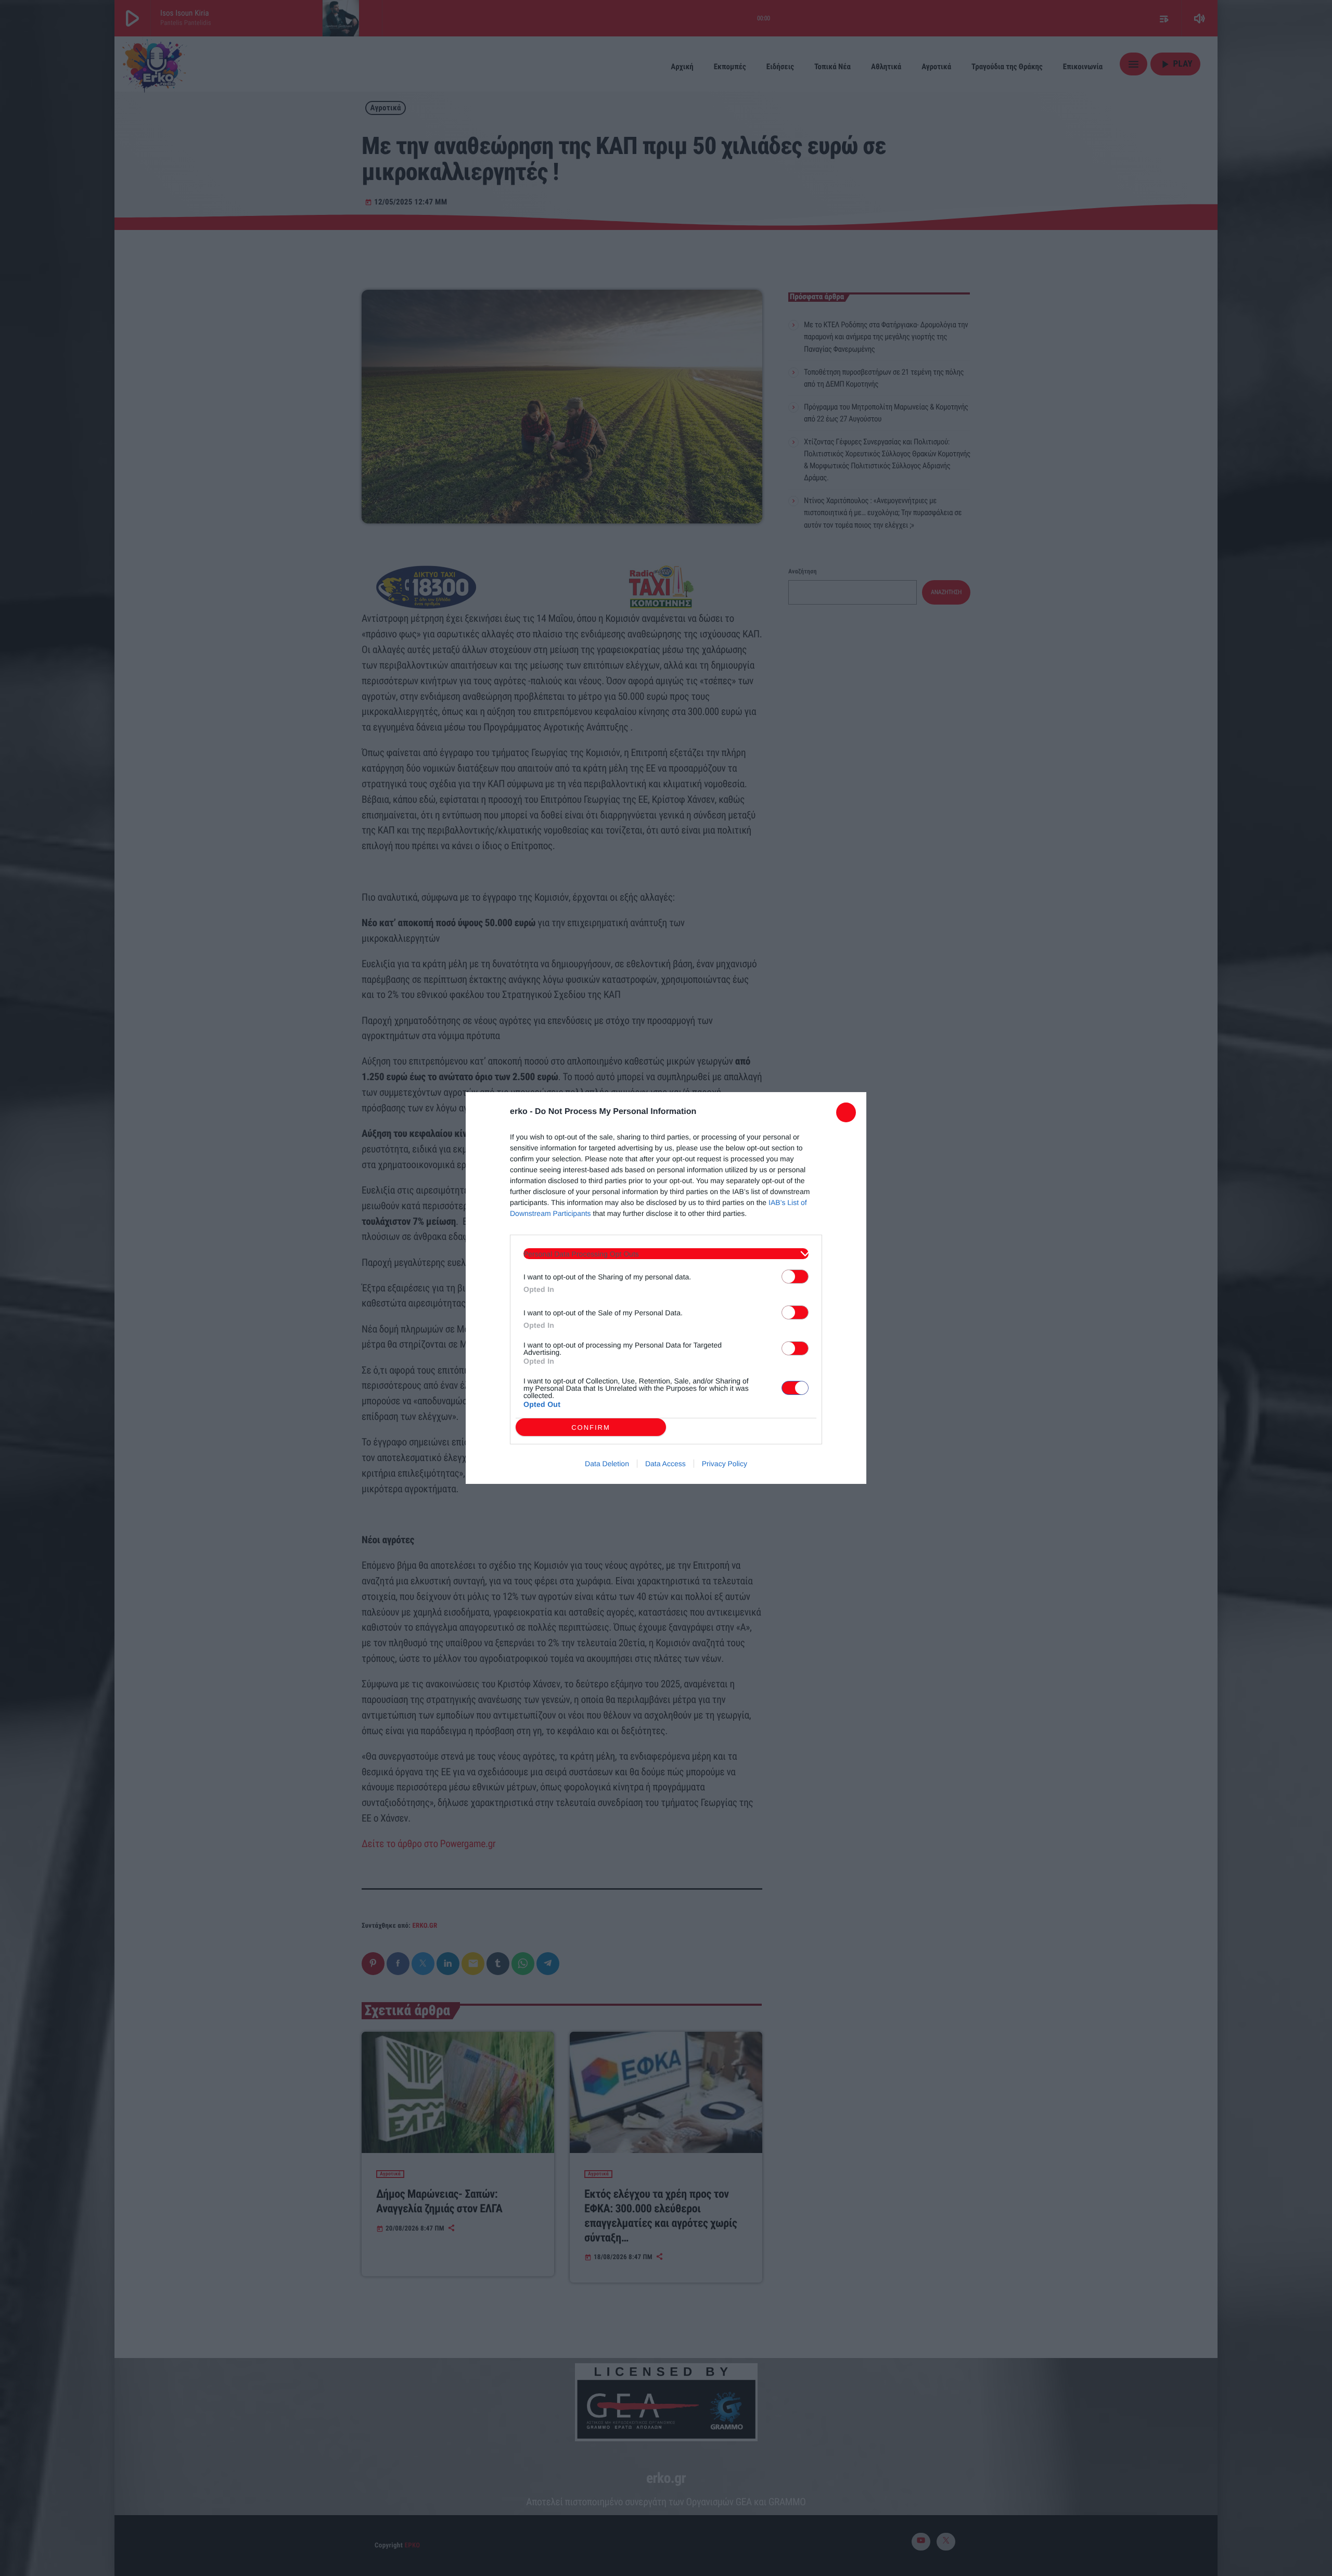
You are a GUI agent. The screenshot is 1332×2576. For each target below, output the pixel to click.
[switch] (795, 1277)
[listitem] (666, 1254)
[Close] (846, 1112)
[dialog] (666, 1288)
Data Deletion (607, 1464)
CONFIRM (591, 1427)
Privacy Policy (725, 1464)
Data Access (665, 1464)
